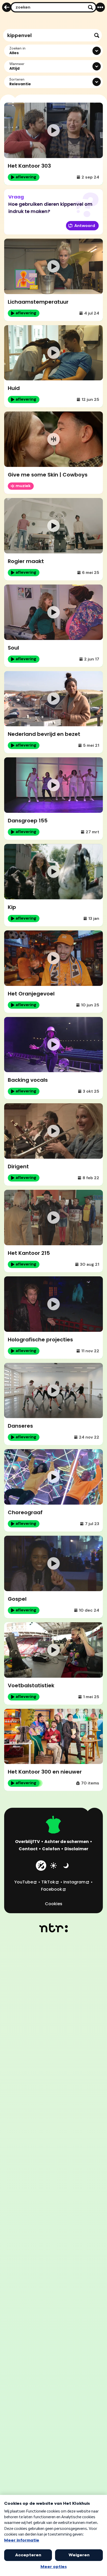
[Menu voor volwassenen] (100, 7)
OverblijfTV (28, 1842)
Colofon (51, 1849)
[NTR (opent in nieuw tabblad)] (54, 1928)
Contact (28, 1849)
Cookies (54, 1904)
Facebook (54, 1889)
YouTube (26, 1882)
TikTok (50, 1882)
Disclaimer (76, 1849)
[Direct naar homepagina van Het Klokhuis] (53, 1825)
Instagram (76, 1882)
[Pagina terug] (7, 7)
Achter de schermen (67, 1842)
